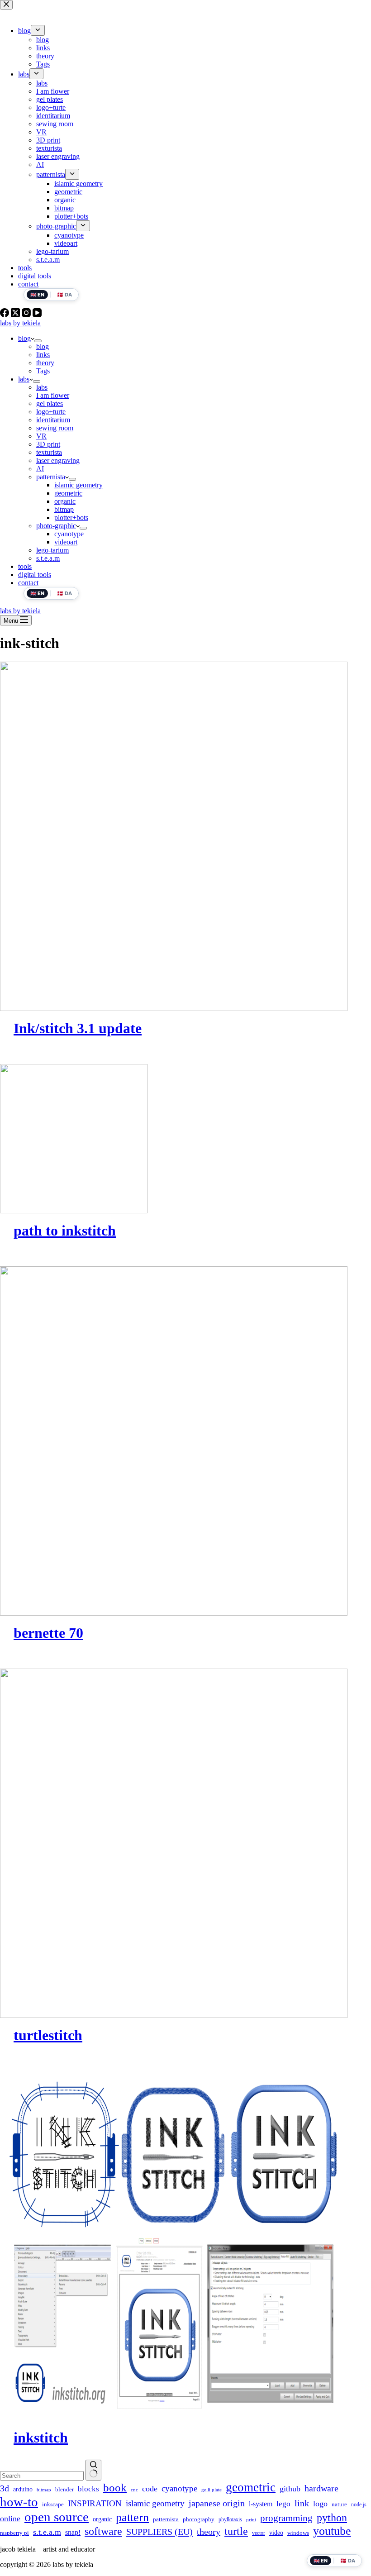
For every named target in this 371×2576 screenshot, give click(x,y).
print (251, 2520)
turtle (236, 2531)
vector (259, 2533)
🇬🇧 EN (37, 593)
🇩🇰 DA (64, 593)
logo (320, 2504)
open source (57, 2517)
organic (65, 501)
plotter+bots (71, 518)
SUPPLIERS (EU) (159, 2532)
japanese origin (217, 2503)
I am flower (53, 395)
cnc (134, 2490)
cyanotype (69, 534)
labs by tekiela (20, 323)
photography (199, 2519)
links (43, 355)
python (332, 2517)
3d (5, 2488)
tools (25, 566)
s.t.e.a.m (48, 558)
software (103, 2531)
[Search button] (93, 2470)
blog (24, 338)
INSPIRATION (95, 2503)
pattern (132, 2517)
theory (45, 363)
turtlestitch (48, 2035)
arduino (23, 2489)
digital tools (35, 575)
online (10, 2519)
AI (40, 469)
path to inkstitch (65, 1231)
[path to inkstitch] (185, 1139)
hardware (321, 2488)
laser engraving (58, 460)
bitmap (64, 509)
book (115, 2488)
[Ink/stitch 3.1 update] (185, 836)
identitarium (53, 420)
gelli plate (212, 2490)
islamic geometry (78, 485)
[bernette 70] (185, 1441)
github (290, 2489)
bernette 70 (48, 1633)
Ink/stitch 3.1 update (78, 1028)
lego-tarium (52, 550)
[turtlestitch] (185, 1843)
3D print (48, 444)
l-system (261, 2504)
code (150, 2489)
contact (28, 583)
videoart (66, 542)
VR (41, 436)
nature (339, 2504)
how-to (19, 2502)
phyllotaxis (230, 2519)
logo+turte (51, 412)
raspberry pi (14, 2533)
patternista (51, 477)
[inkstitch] (185, 2246)
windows (298, 2533)
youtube (332, 2531)
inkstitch (41, 2438)
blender (64, 2489)
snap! (73, 2532)
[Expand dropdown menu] (38, 341)
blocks (88, 2489)
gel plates (50, 403)
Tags (43, 371)
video (276, 2533)
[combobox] (42, 2476)
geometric (68, 493)
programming (286, 2518)
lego (283, 2504)
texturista (49, 452)
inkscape (53, 2504)
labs (24, 379)
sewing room (55, 428)
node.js (359, 2504)
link (302, 2503)
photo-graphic (56, 526)
